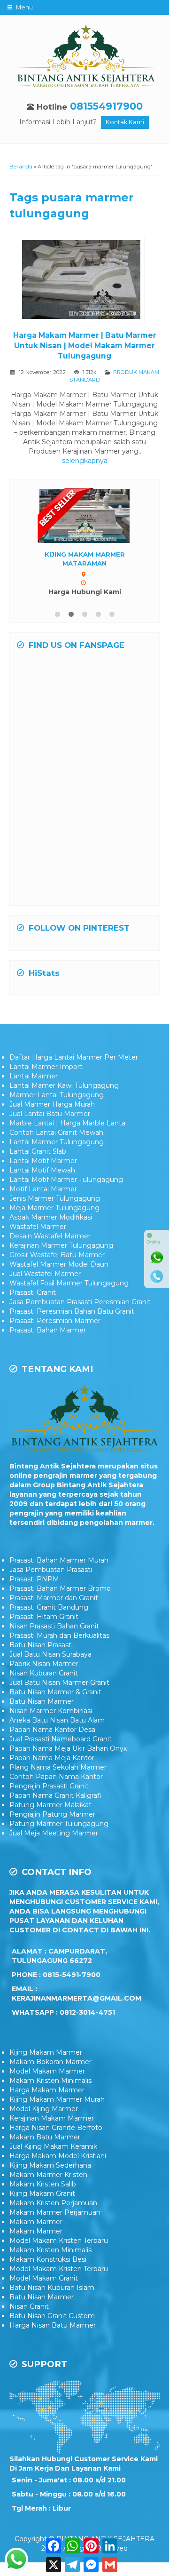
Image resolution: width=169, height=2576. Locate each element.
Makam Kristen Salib (43, 2184)
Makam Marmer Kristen (48, 2175)
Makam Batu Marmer (45, 2137)
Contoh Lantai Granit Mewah (56, 1132)
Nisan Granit (29, 2306)
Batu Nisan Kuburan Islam (52, 2288)
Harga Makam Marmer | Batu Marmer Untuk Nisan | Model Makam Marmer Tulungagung (85, 346)
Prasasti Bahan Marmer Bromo (60, 1588)
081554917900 (106, 106)
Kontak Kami (125, 122)
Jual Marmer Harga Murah (52, 1104)
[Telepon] (157, 1276)
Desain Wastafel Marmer (50, 1236)
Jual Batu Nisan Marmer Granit (59, 1683)
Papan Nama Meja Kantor (52, 1758)
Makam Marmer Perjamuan (55, 2212)
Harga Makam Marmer (47, 2090)
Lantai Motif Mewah (42, 1170)
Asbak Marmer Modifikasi (51, 1217)
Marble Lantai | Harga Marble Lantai (68, 1123)
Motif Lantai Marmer (43, 1189)
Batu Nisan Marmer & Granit (55, 1692)
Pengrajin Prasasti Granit (49, 1786)
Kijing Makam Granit (42, 2193)
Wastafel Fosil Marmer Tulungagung (69, 1283)
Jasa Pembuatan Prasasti (51, 1570)
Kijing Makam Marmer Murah (57, 2099)
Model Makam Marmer (47, 2071)
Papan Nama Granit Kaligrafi (55, 1795)
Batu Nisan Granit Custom (52, 2316)
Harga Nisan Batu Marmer (53, 2325)
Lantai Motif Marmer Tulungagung (66, 1180)
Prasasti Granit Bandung (49, 1607)
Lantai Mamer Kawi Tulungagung (64, 1085)
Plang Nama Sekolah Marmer (58, 1767)
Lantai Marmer (34, 1076)
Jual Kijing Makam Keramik (53, 2146)
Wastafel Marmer (38, 1227)
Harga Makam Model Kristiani (58, 2156)
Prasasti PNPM (34, 1579)
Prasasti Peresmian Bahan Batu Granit (72, 1311)
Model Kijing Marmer (44, 2109)
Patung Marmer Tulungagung (59, 1824)
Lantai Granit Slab (38, 1151)
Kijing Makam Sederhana (50, 2165)
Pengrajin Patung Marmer (52, 1814)
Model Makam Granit (44, 2278)
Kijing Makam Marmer (46, 2052)
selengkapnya (85, 461)
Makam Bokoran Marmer (50, 2062)
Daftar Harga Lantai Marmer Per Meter (74, 1057)
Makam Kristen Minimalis (50, 2081)
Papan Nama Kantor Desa (52, 1730)
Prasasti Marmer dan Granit (54, 1598)
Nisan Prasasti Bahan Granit (54, 1626)
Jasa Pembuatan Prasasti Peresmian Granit (80, 1302)
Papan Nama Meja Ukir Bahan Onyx (68, 1748)
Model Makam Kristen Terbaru (59, 2241)
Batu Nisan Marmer (42, 1701)
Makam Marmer (36, 2222)
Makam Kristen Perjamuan (53, 2203)
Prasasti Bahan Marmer (48, 1330)
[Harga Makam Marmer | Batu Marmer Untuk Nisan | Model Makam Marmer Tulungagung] (85, 281)
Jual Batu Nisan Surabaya (50, 1654)
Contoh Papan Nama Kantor (56, 1777)
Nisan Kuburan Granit (44, 1673)
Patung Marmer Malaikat (50, 1805)
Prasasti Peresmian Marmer (55, 1321)
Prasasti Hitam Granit (44, 1617)
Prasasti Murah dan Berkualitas (59, 1635)
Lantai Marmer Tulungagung (57, 1142)
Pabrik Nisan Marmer (44, 1664)
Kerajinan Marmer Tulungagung (61, 1245)
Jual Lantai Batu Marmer (50, 1114)
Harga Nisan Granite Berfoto (56, 2128)
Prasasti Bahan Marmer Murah (59, 1560)
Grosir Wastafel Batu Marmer (57, 1255)
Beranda (21, 167)
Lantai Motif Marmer (43, 1161)
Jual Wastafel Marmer (45, 1274)
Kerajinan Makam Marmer (52, 2118)
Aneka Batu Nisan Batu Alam (57, 1720)
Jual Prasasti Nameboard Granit (61, 1739)
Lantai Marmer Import (46, 1067)
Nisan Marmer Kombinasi (51, 1711)
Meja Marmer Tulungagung (54, 1208)
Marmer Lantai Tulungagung (57, 1095)
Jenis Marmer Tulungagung (55, 1198)
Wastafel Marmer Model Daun (59, 1264)
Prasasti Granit (33, 1292)
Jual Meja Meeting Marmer (54, 1833)
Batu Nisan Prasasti (41, 1645)
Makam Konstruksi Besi (48, 2259)
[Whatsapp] (157, 1258)
